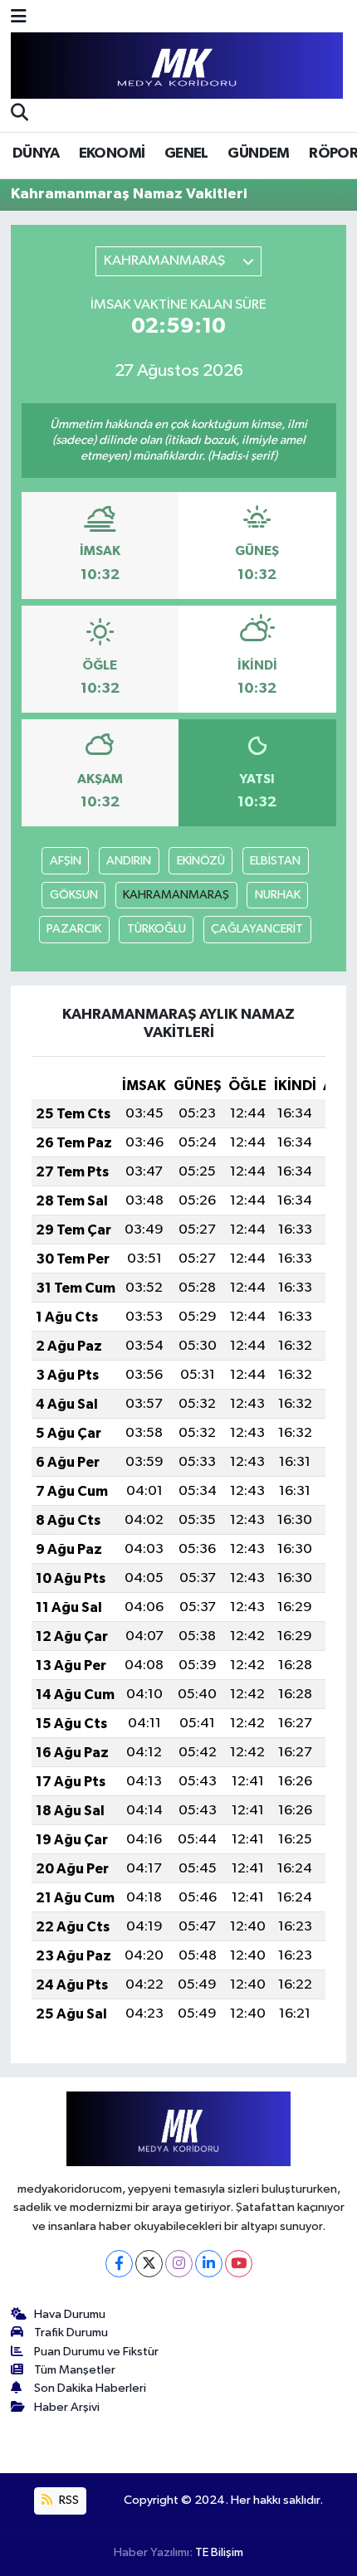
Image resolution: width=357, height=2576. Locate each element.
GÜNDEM (258, 153)
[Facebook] (119, 2264)
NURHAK (278, 895)
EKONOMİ (112, 153)
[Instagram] (179, 2264)
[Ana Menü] (19, 18)
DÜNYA (36, 153)
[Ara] (20, 114)
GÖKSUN (74, 895)
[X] (149, 2264)
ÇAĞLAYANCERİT (257, 929)
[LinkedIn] (209, 2264)
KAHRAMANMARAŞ (176, 895)
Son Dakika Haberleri (90, 2388)
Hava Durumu (70, 2314)
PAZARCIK (74, 929)
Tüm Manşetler (75, 2370)
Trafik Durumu (71, 2333)
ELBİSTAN (275, 861)
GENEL (186, 153)
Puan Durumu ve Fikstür (96, 2352)
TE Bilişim (219, 2552)
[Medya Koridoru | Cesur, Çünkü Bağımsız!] (177, 66)
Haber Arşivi (67, 2407)
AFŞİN (66, 861)
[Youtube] (239, 2264)
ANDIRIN (129, 861)
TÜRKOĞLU (156, 929)
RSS (68, 2500)
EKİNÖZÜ (201, 861)
